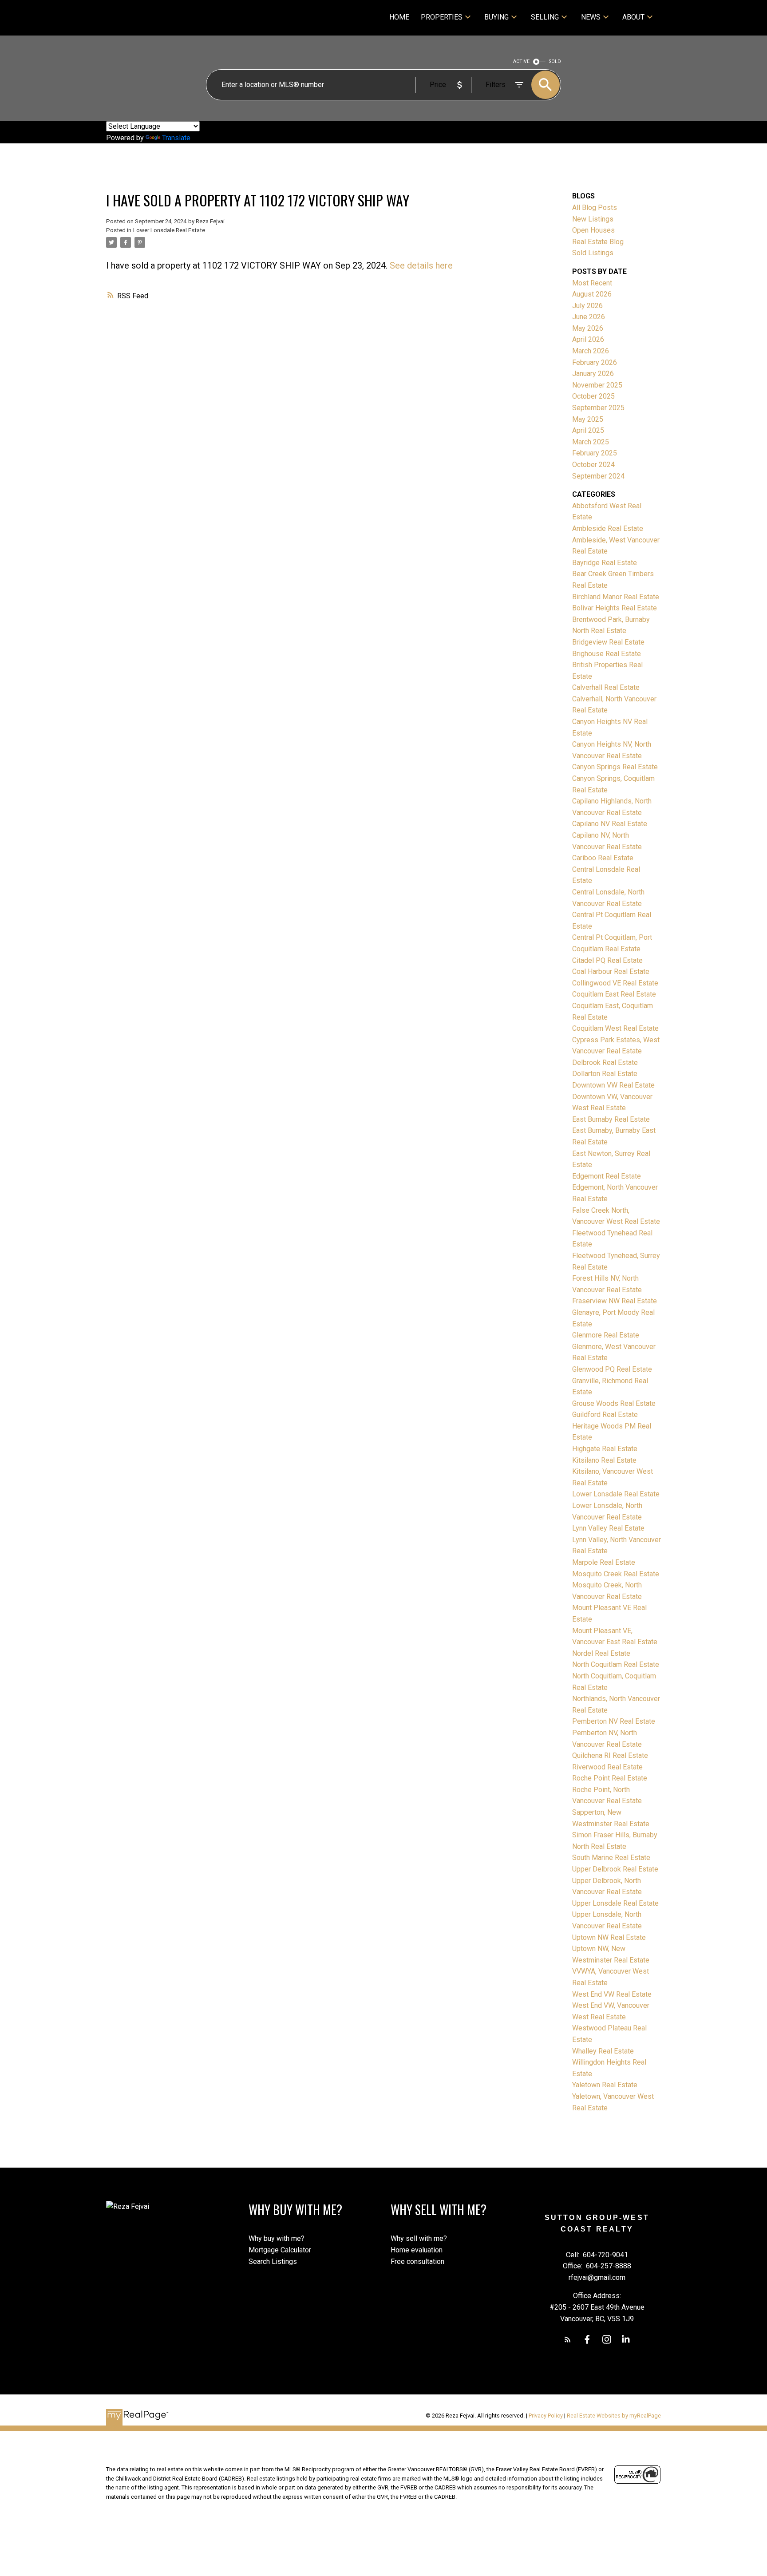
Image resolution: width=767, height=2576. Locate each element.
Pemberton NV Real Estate (614, 1721)
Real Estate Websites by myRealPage (614, 2416)
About (633, 17)
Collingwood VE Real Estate (615, 983)
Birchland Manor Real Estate (616, 597)
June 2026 (589, 317)
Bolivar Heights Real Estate (615, 608)
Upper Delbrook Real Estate (615, 1869)
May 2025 (588, 419)
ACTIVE (521, 61)
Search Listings (273, 2261)
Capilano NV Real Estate (610, 824)
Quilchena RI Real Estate (610, 1755)
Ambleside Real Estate (608, 528)
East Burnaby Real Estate (611, 1119)
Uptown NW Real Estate (609, 1937)
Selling (545, 17)
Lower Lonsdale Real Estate (169, 230)
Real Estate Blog (598, 242)
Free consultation (417, 2261)
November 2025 (597, 385)
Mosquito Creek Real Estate (616, 1574)
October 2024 (593, 465)
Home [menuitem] (399, 17)
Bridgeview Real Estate (608, 642)
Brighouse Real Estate (607, 654)
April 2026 (588, 339)
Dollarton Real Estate (605, 1074)
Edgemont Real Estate (607, 1176)
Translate (176, 138)
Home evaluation (417, 2250)
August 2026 (592, 294)
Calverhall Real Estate (606, 687)
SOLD (555, 61)
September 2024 (598, 476)
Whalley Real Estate (603, 2051)
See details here (421, 265)
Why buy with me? (277, 2238)
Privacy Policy (546, 2416)
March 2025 (591, 442)
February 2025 (595, 453)
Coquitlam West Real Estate (615, 1028)
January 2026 (593, 374)
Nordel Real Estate (601, 1653)
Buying (496, 17)
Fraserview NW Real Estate (615, 1301)
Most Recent (592, 283)
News (591, 17)
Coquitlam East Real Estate (614, 994)
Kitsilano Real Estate (604, 1460)
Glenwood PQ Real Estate (612, 1369)
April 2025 (588, 430)
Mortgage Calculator (280, 2250)
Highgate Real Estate (605, 1449)
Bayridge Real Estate (605, 563)
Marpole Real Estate (604, 1562)
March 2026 (591, 351)
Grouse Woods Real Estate (614, 1403)
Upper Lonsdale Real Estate (615, 1903)
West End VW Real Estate (612, 1994)
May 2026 (588, 328)
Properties (442, 17)
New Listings (593, 219)
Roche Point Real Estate (610, 1778)
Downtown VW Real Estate (613, 1085)
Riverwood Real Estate (607, 1767)
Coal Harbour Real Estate (611, 971)
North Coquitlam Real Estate (616, 1664)
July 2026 (587, 306)
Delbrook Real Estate (605, 1062)
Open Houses (593, 230)
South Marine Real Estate (611, 1858)
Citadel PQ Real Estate (607, 960)
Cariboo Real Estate (603, 858)
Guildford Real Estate (605, 1415)
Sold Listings (593, 253)
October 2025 (593, 396)
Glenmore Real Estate (606, 1335)
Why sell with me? (419, 2238)
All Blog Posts (595, 208)
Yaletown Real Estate (605, 2085)
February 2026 (595, 362)
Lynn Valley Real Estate (608, 1528)
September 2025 (598, 408)
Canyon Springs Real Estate (615, 767)
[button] (568, 2339)
